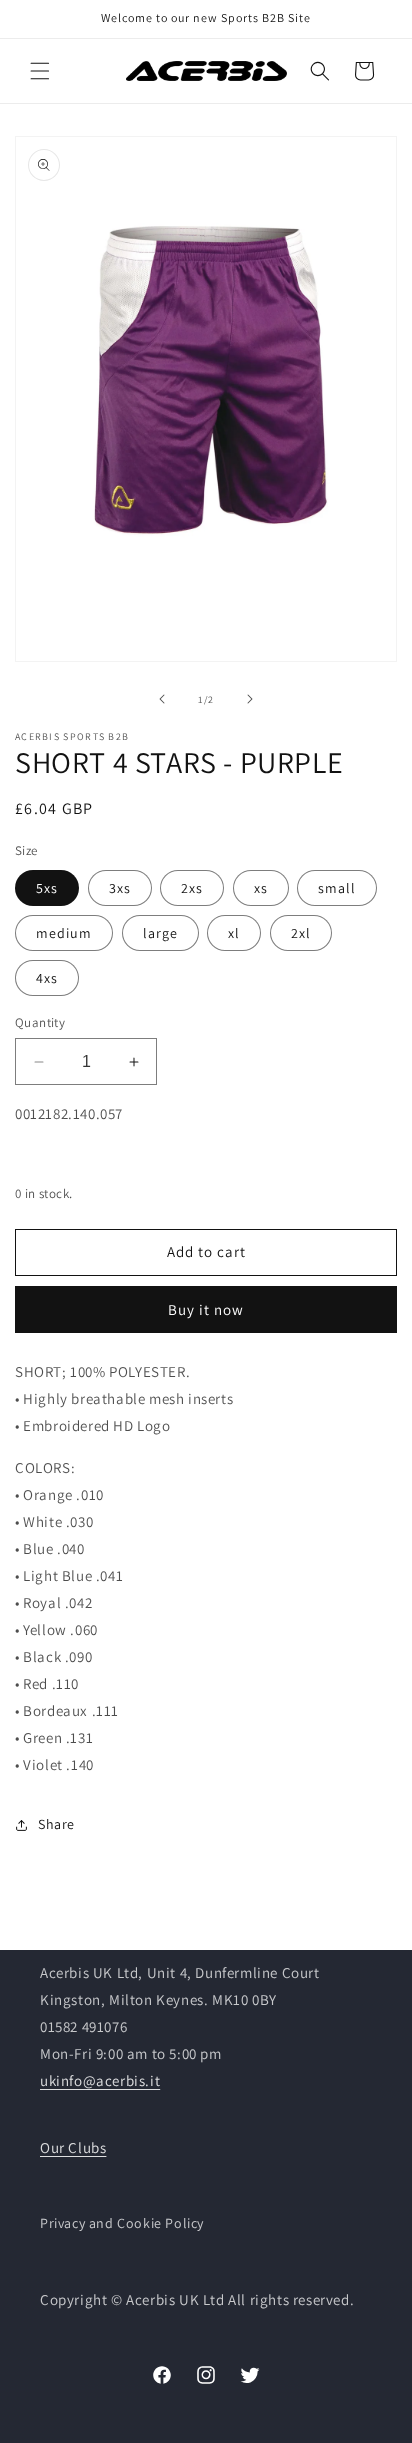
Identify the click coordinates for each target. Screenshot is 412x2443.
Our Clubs (73, 2147)
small (337, 888)
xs (261, 888)
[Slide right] (250, 699)
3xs (120, 888)
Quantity (40, 1022)
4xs (47, 978)
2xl (301, 933)
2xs (192, 888)
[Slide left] (162, 699)
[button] (40, 71)
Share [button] (56, 1824)
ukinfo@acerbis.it (100, 2080)
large (160, 933)
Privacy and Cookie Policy (122, 2223)
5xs (47, 888)
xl (234, 933)
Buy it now (206, 1309)
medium (64, 933)
